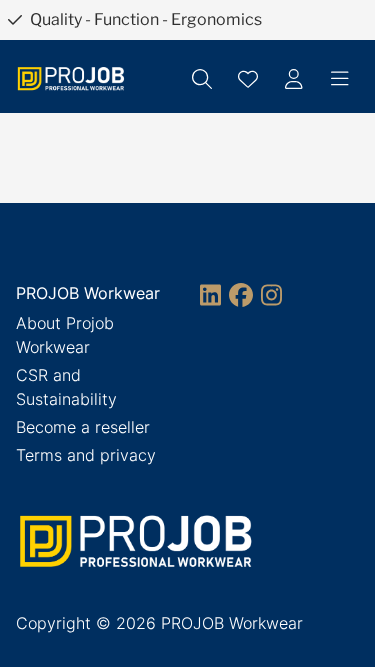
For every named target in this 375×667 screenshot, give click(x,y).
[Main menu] (340, 79)
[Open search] (202, 79)
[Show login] (294, 79)
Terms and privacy (86, 455)
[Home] (71, 78)
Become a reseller (83, 427)
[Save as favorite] (248, 79)
